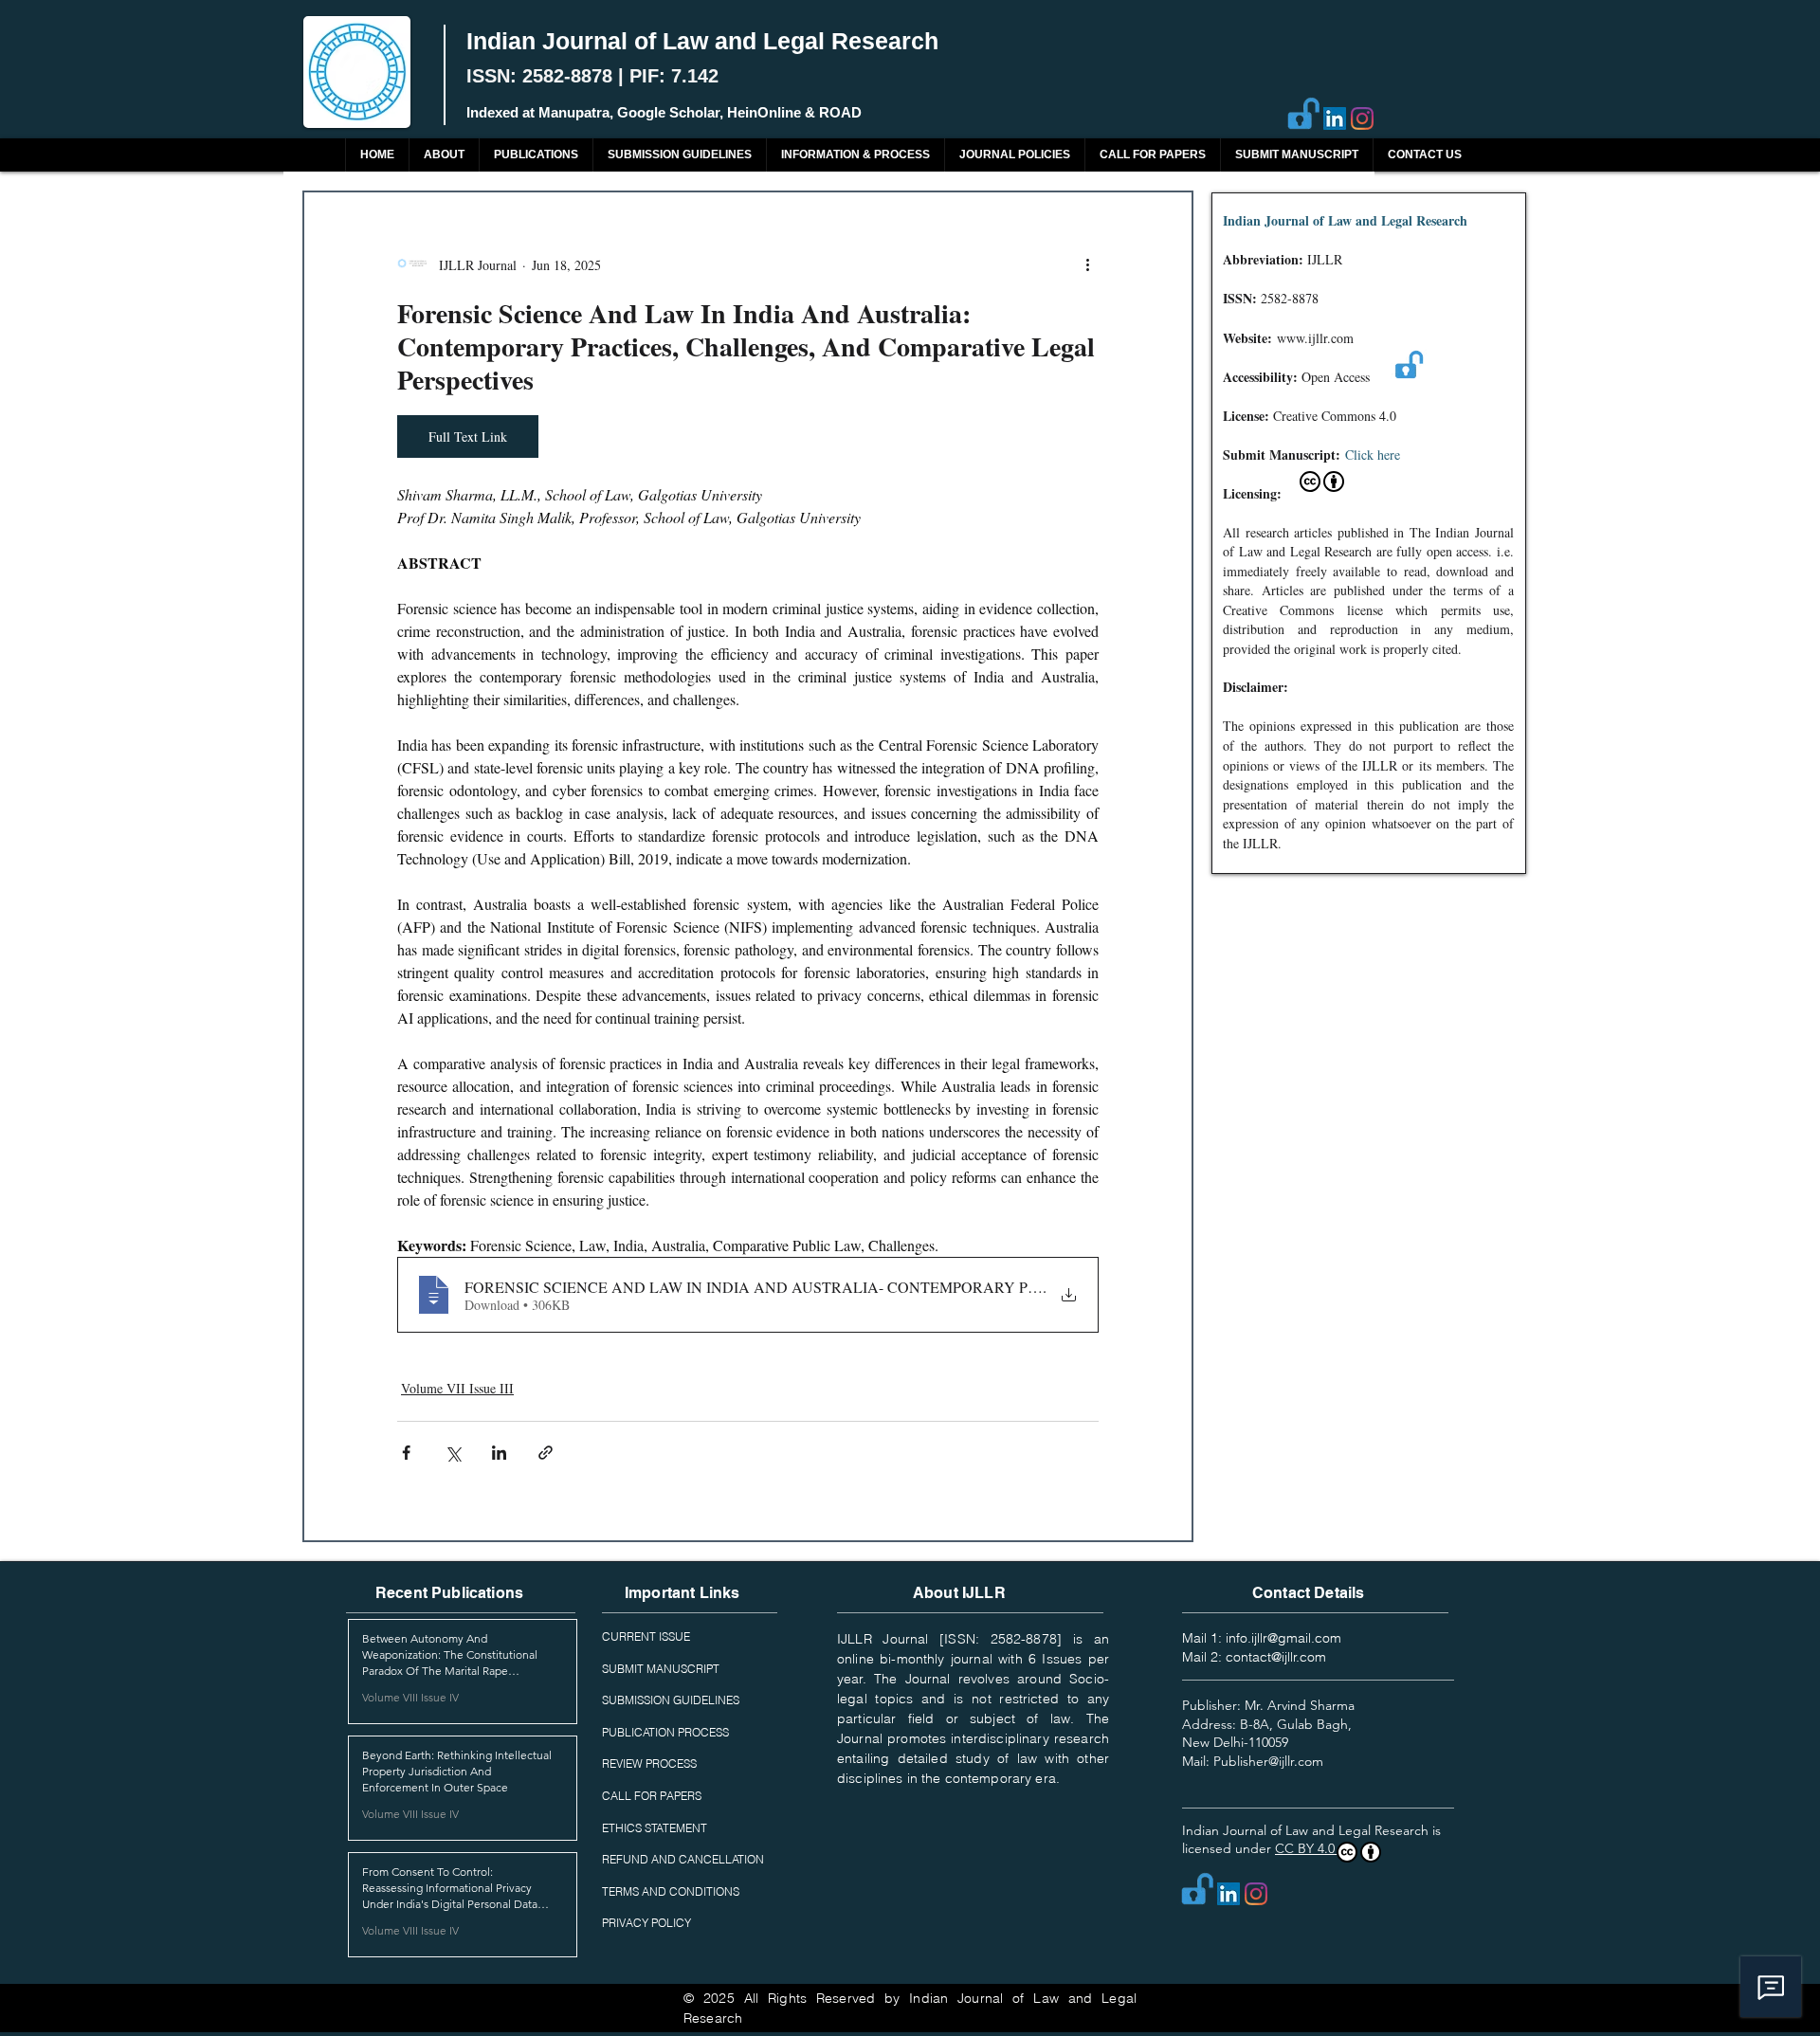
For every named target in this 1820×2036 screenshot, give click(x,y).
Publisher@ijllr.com (1268, 1761)
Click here (1373, 454)
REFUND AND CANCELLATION (683, 1859)
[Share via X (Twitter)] (453, 1453)
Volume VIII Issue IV (410, 1697)
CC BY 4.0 (1307, 1848)
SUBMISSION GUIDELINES (671, 1700)
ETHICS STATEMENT (655, 1828)
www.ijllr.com (1315, 338)
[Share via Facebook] (406, 1453)
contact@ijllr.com (1276, 1657)
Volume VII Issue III (457, 1388)
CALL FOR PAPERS (652, 1796)
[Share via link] (546, 1453)
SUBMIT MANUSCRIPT (661, 1669)
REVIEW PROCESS (649, 1763)
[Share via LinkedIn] (499, 1453)
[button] (536, 155)
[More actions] (1087, 264)
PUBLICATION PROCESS (665, 1732)
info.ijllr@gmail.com (1283, 1638)
